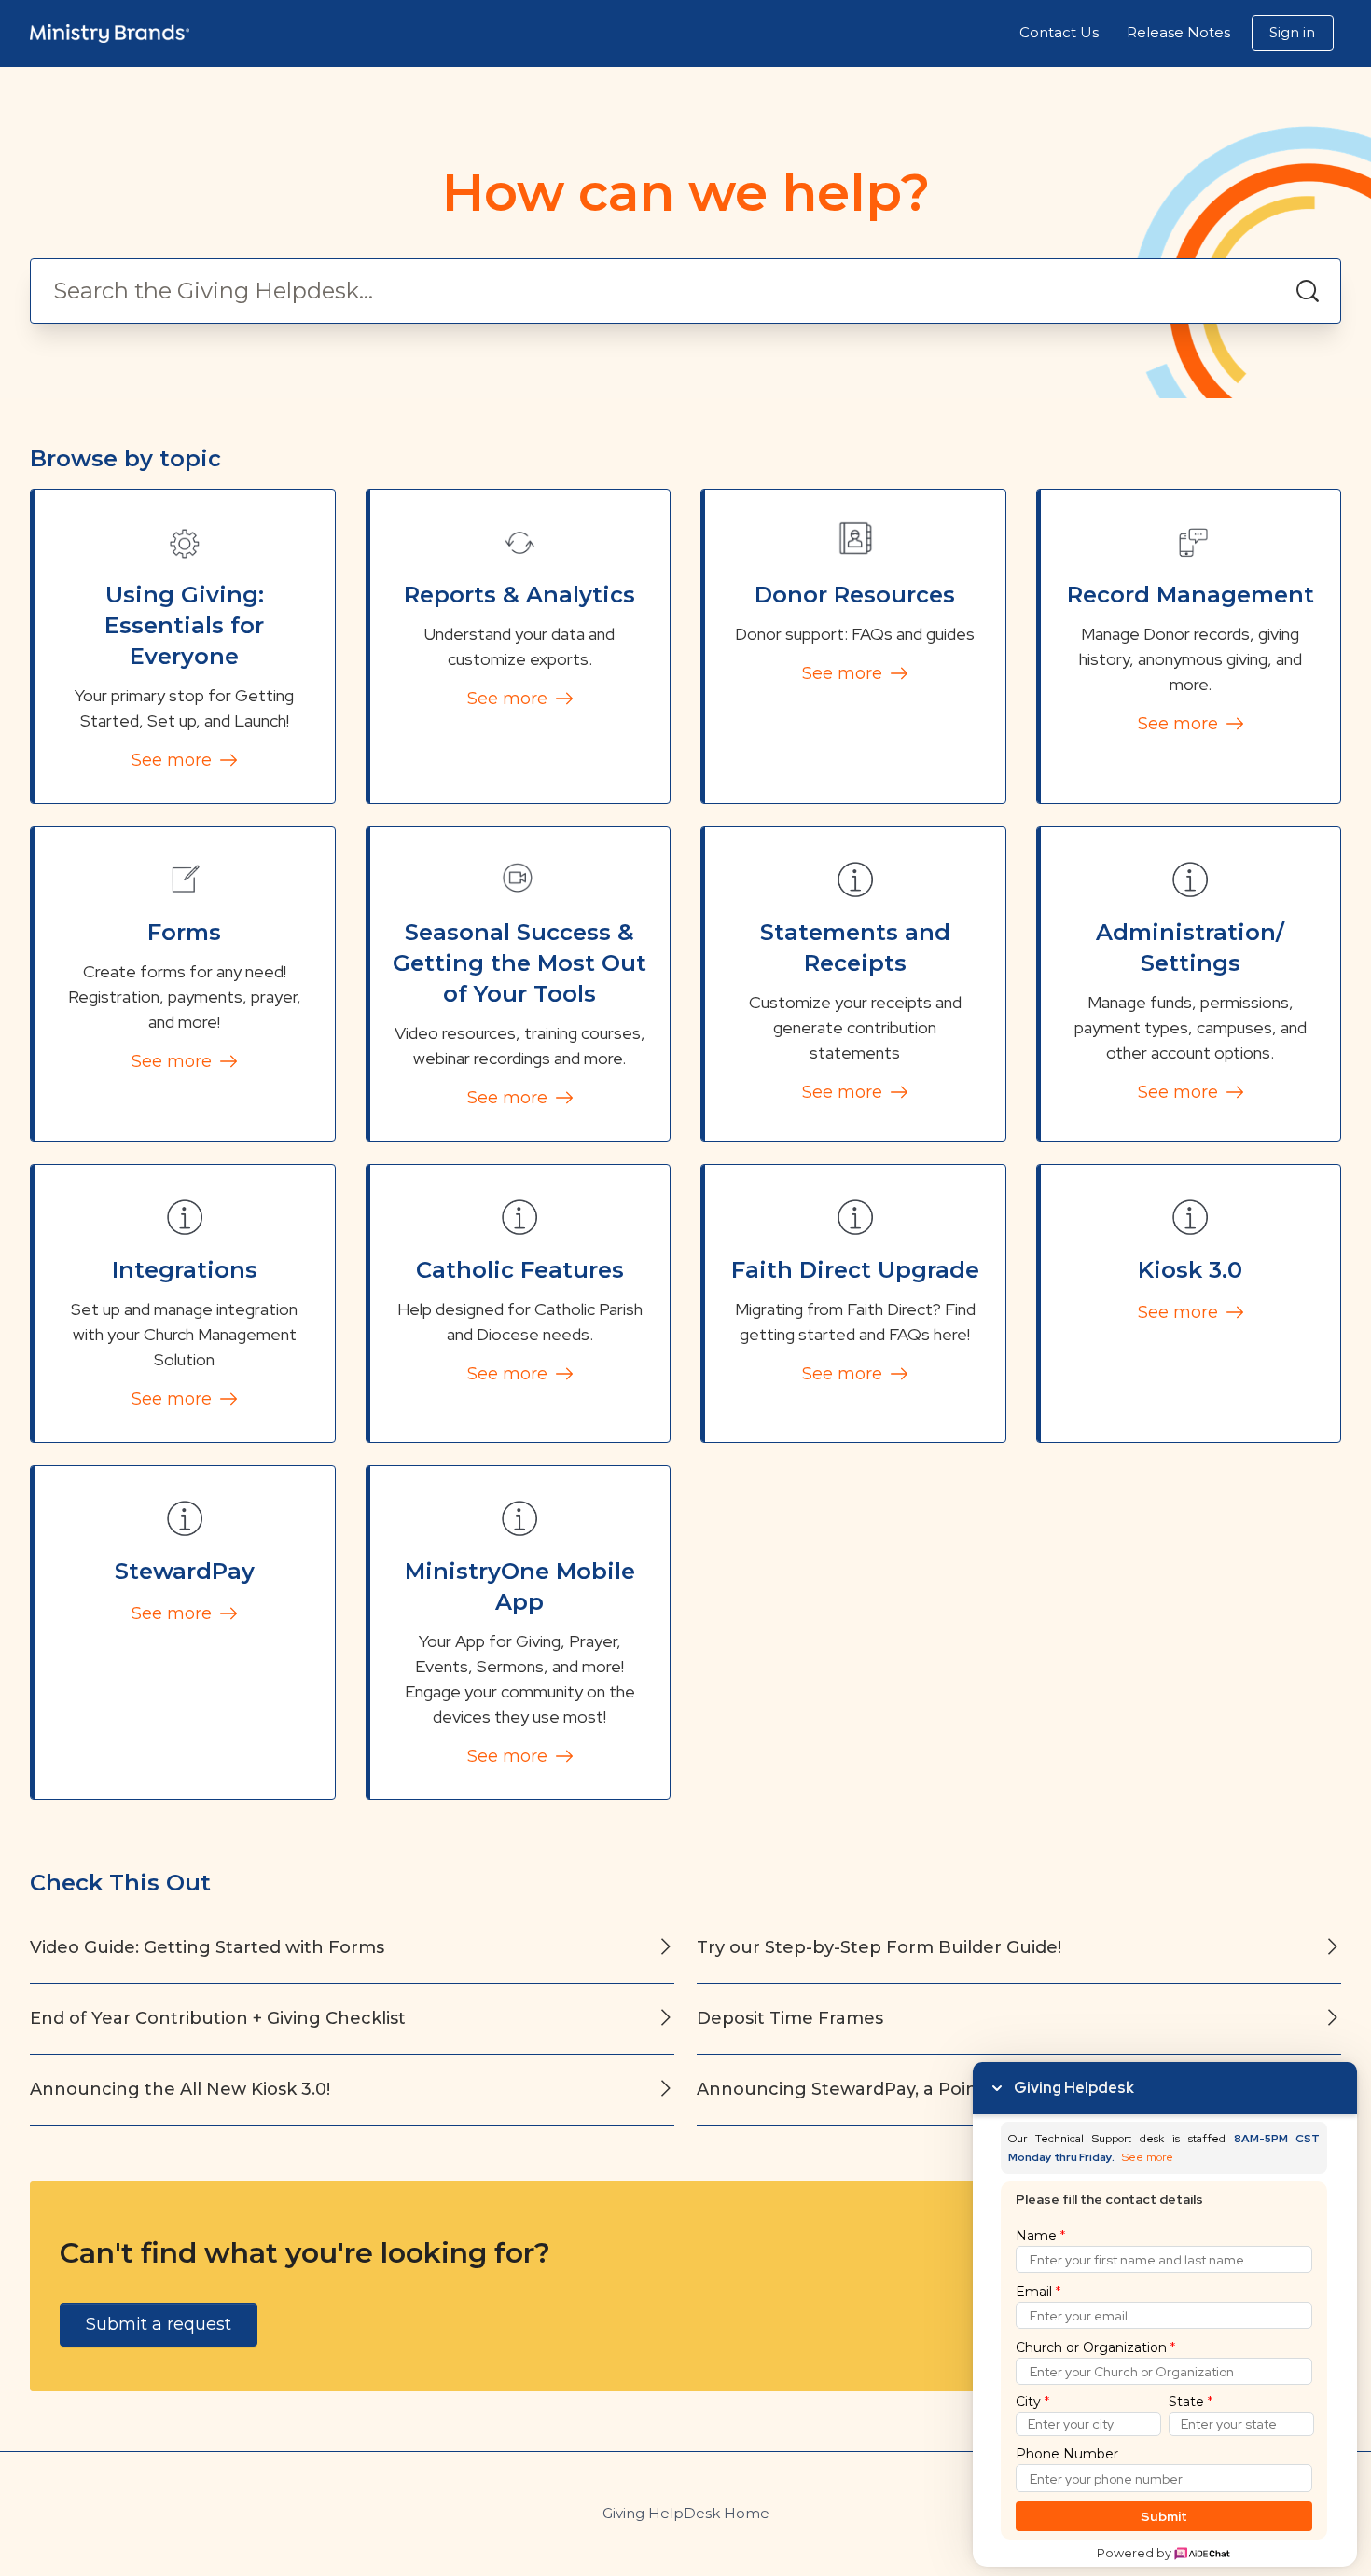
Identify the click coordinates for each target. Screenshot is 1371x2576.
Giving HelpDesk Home (686, 2513)
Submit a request (159, 2324)
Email (1038, 2292)
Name (1040, 2236)
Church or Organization (1095, 2347)
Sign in (1292, 32)
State (1191, 2402)
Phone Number (1067, 2454)
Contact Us (1059, 32)
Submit (1164, 2516)
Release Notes (1178, 32)
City (1032, 2402)
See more (174, 760)
